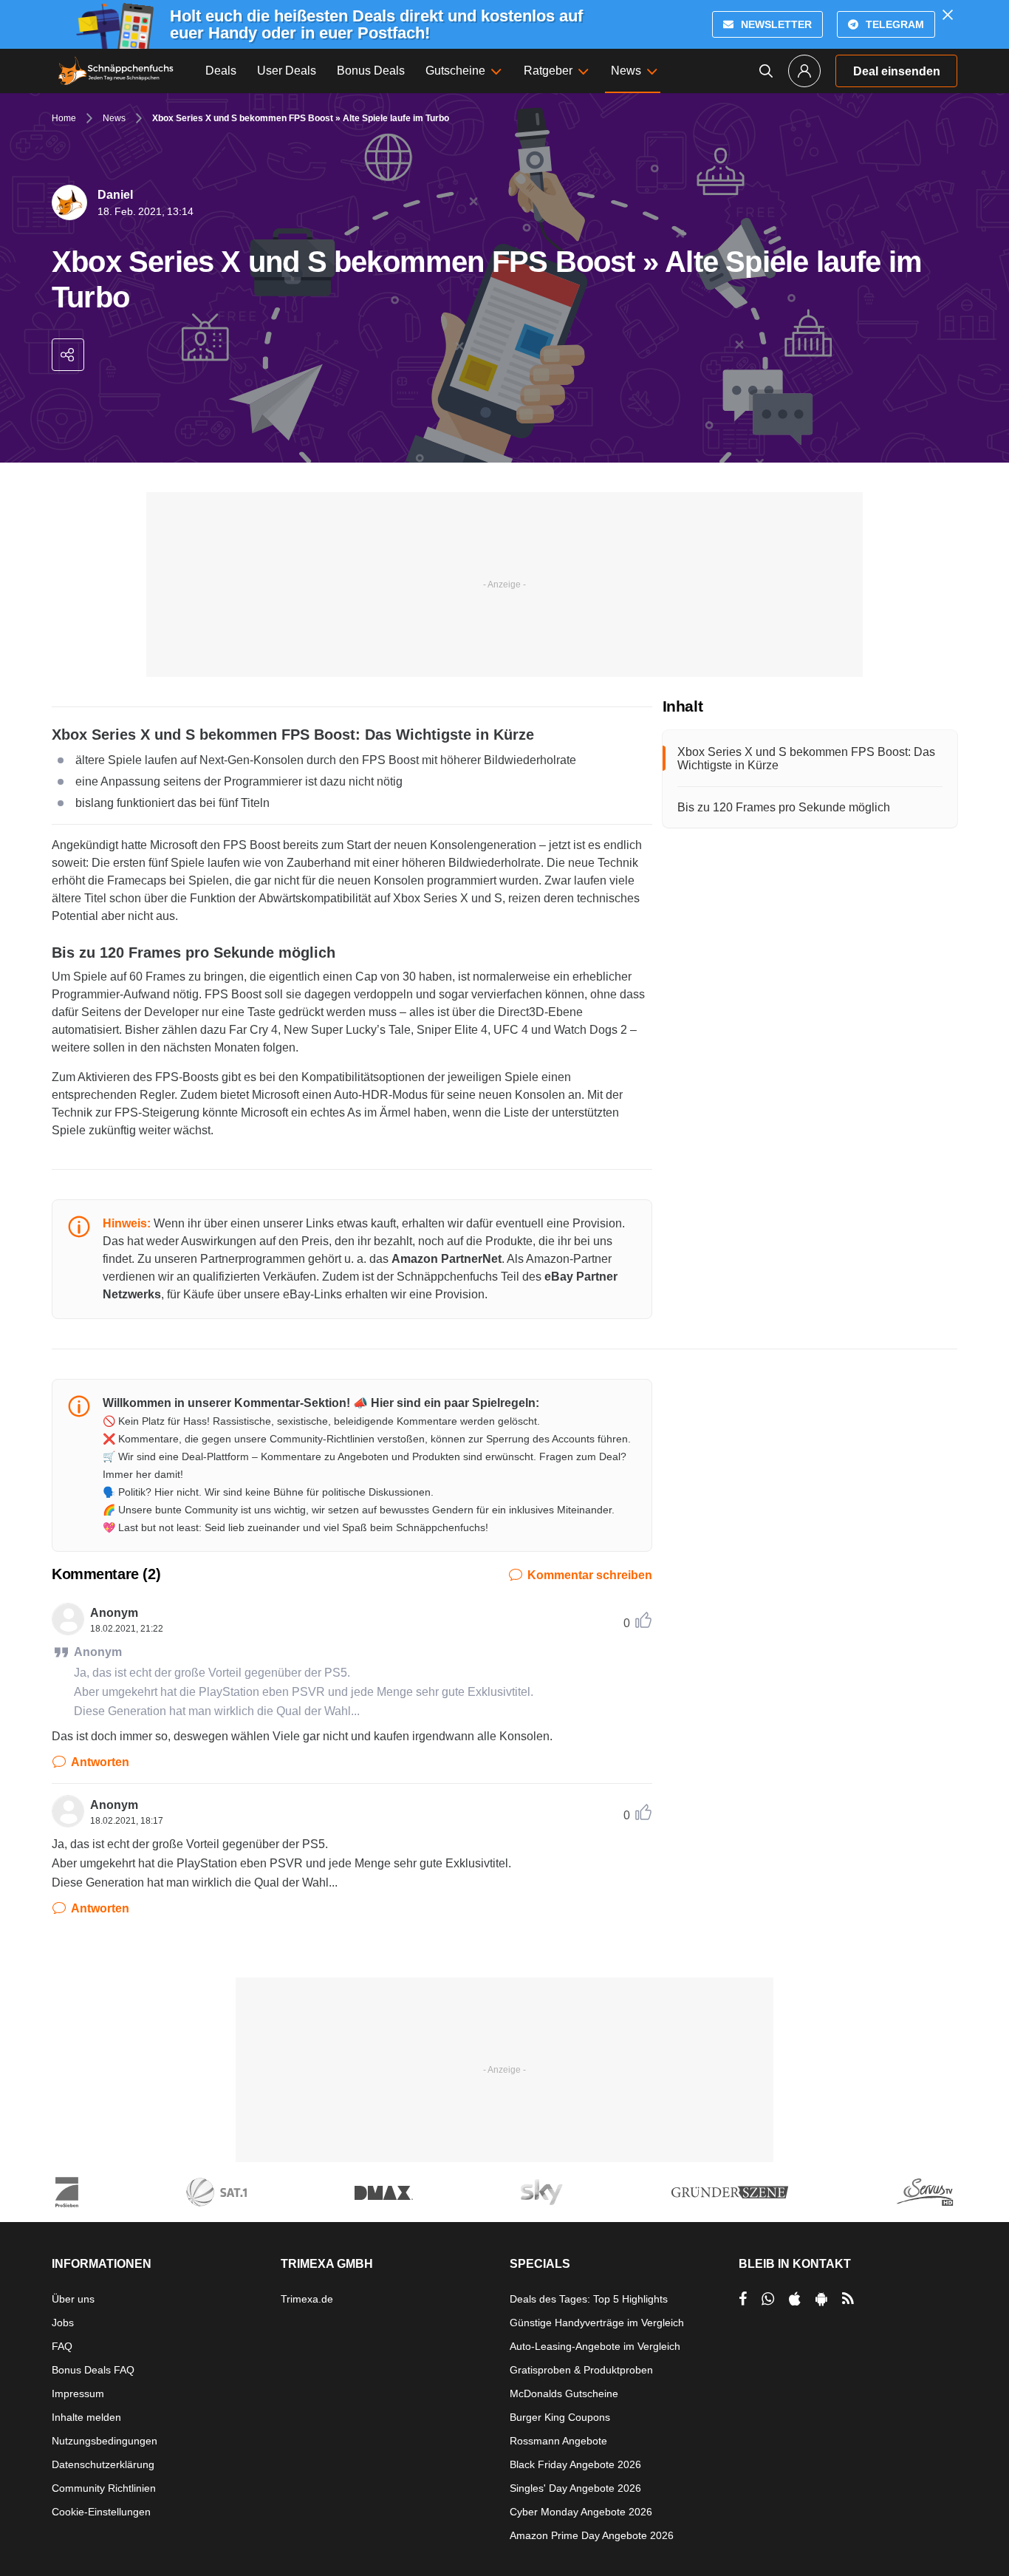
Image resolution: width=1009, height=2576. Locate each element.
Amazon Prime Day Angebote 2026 (592, 2535)
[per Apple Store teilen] (795, 2299)
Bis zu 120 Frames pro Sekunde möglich (784, 807)
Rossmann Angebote (558, 2441)
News (114, 118)
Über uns (73, 2299)
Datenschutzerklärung (103, 2464)
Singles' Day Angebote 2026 (575, 2488)
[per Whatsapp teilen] (768, 2299)
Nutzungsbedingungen (105, 2441)
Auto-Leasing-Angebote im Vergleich (595, 2346)
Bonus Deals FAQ (93, 2370)
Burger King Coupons (560, 2417)
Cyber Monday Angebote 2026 (581, 2512)
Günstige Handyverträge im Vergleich (597, 2323)
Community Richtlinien (104, 2488)
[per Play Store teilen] (821, 2299)
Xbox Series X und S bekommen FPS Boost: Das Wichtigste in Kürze (806, 759)
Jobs (63, 2323)
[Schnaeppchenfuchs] (116, 71)
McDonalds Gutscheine (564, 2393)
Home (64, 118)
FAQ (62, 2346)
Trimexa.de (307, 2299)
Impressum (78, 2393)
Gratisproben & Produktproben (581, 2370)
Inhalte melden (86, 2417)
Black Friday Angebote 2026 (575, 2464)
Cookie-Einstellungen (101, 2512)
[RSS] (848, 2299)
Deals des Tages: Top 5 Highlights (589, 2299)
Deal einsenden (897, 71)
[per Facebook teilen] (743, 2299)
